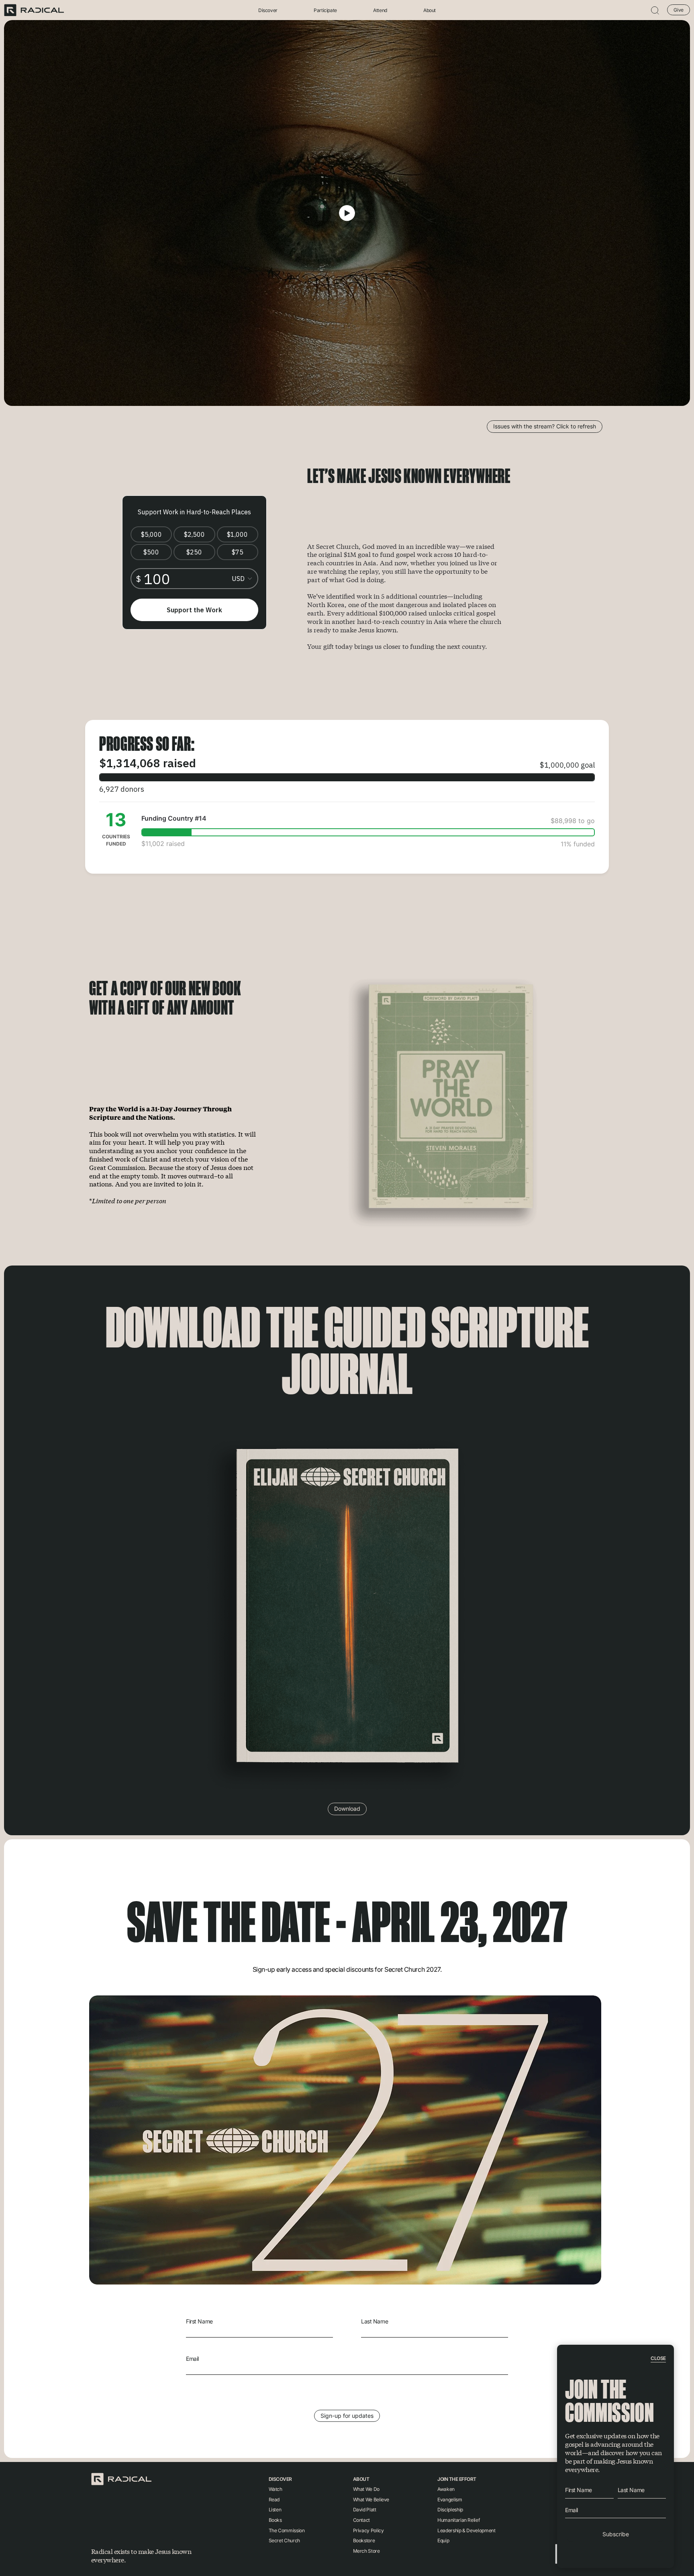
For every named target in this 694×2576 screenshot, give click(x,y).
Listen (275, 2510)
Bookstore (364, 2540)
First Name (199, 2321)
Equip (443, 2540)
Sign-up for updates (347, 2416)
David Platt (365, 2510)
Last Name (375, 2321)
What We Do (366, 2489)
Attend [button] (380, 10)
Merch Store (366, 2551)
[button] (655, 10)
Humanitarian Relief (458, 2520)
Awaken (446, 2489)
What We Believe (371, 2500)
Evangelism (450, 2500)
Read (274, 2500)
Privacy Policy (368, 2530)
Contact (361, 2520)
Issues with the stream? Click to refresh (545, 426)
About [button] (430, 10)
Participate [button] (325, 10)
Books (275, 2520)
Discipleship (450, 2510)
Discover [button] (268, 10)
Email (192, 2359)
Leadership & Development (466, 2530)
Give (679, 10)
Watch (276, 2489)
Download (347, 1809)
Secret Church (284, 2540)
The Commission (287, 2530)
